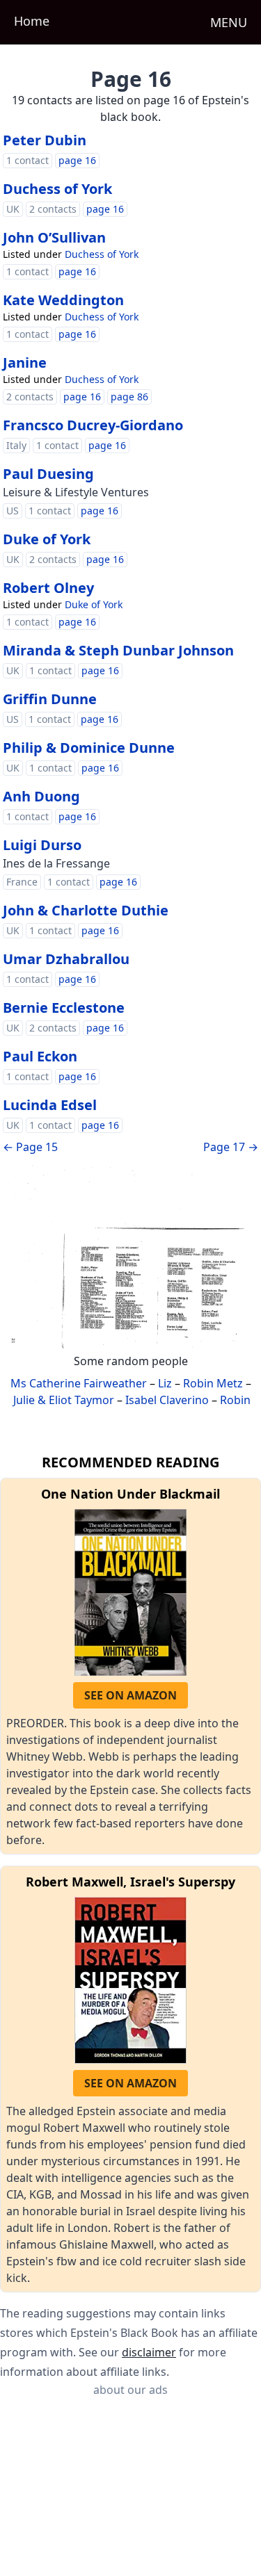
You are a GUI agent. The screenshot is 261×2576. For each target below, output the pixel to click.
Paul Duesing (48, 474)
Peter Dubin (45, 140)
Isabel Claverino (167, 1400)
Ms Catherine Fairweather (79, 1383)
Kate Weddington (63, 300)
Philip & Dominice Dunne (89, 748)
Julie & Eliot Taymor (64, 1400)
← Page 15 (30, 1147)
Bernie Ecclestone (64, 1008)
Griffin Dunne (50, 699)
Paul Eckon (40, 1056)
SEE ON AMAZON (130, 1695)
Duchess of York (57, 189)
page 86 (129, 397)
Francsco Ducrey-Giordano (93, 425)
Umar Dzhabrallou (66, 959)
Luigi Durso (42, 845)
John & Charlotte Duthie (86, 910)
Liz (165, 1383)
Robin (235, 1400)
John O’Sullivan (54, 237)
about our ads (130, 2390)
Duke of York (47, 539)
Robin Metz (213, 1383)
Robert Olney (48, 588)
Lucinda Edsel (50, 1105)
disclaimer (149, 2352)
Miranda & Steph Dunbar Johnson (118, 650)
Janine (25, 362)
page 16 (77, 160)
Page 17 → (231, 1147)
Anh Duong (41, 796)
